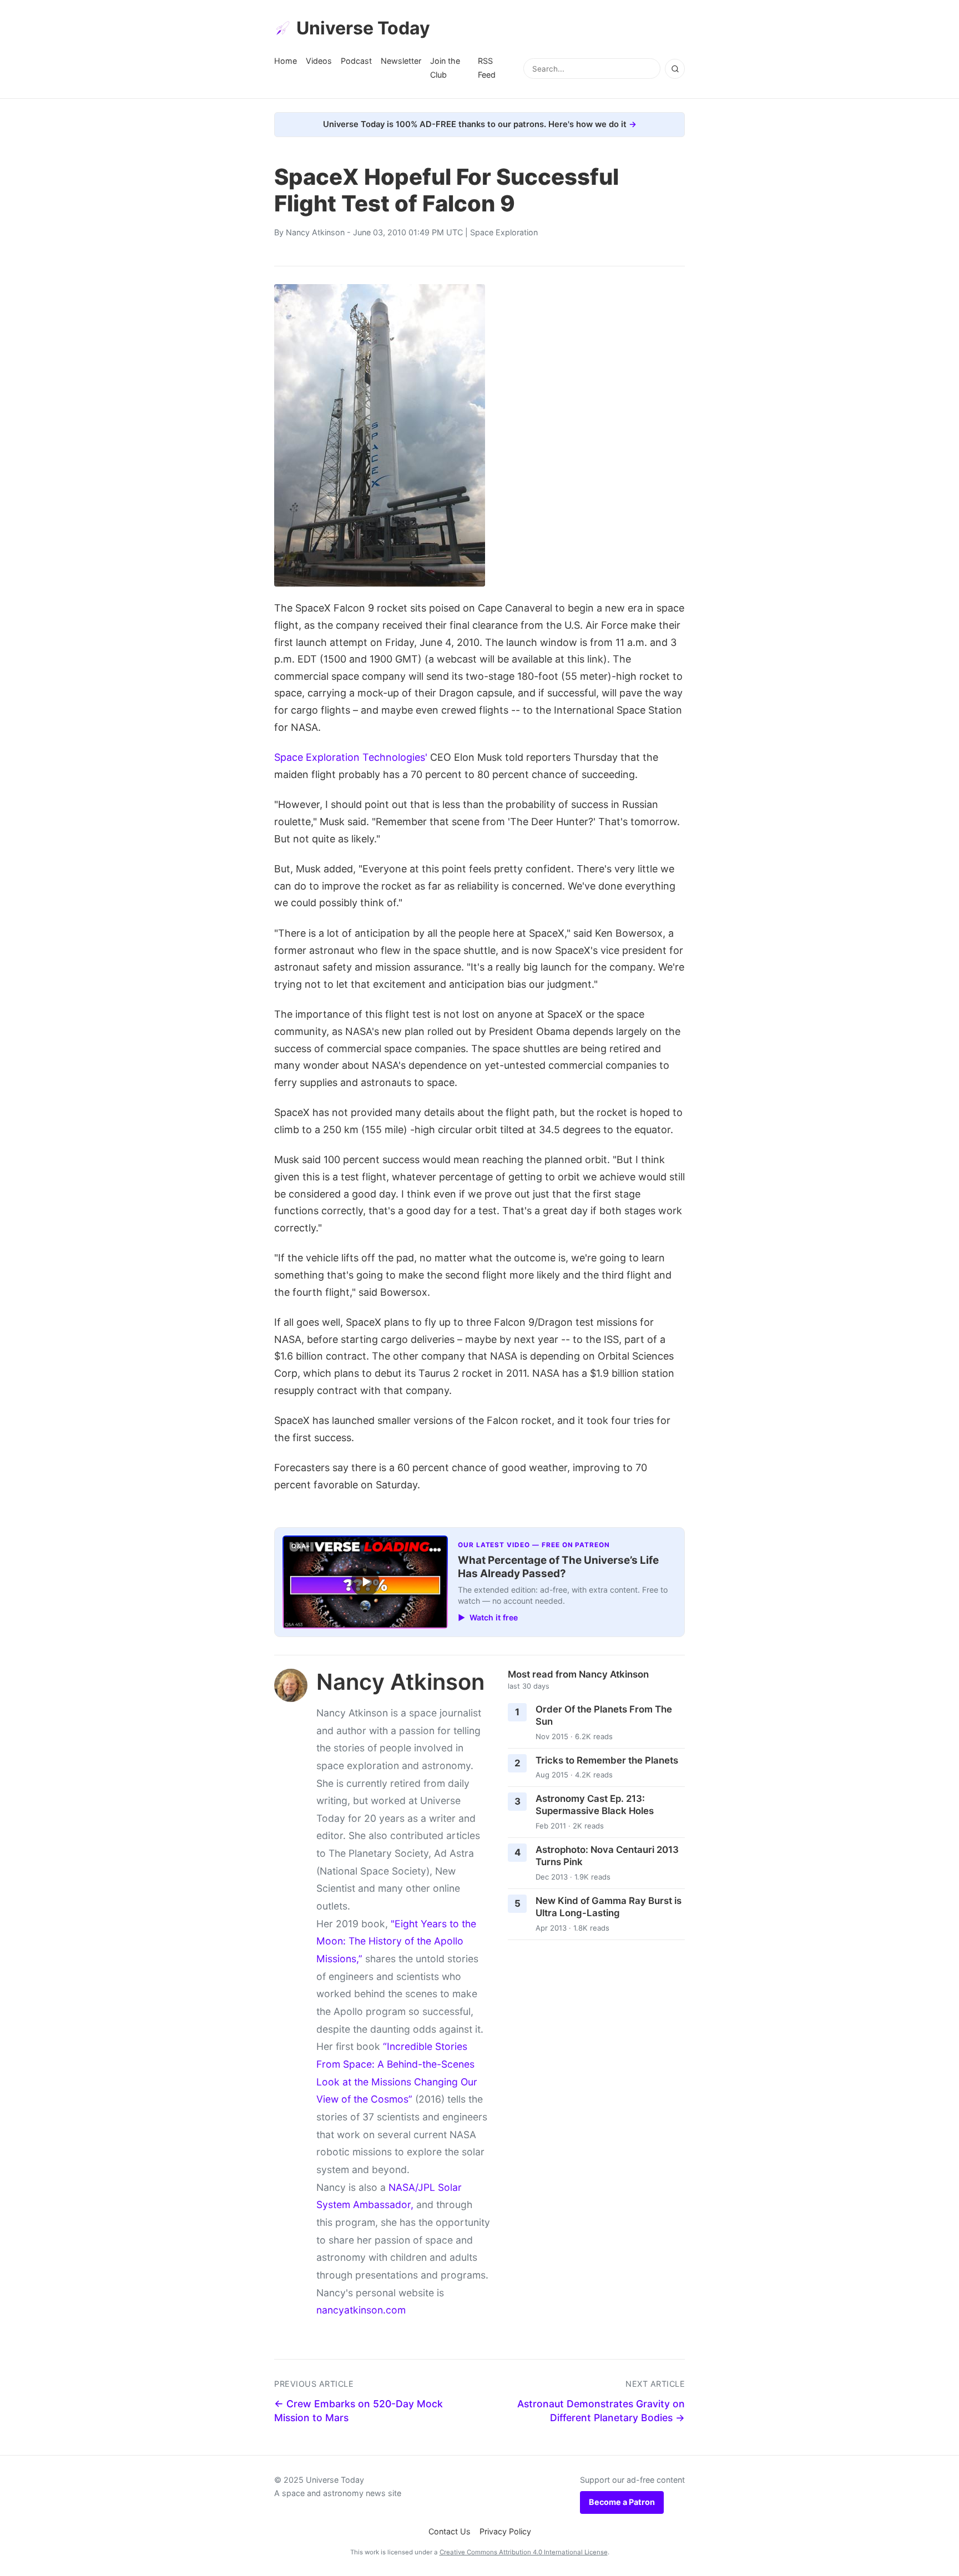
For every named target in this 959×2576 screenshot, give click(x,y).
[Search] (675, 69)
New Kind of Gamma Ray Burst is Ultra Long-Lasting (609, 1907)
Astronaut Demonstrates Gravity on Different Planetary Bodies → (601, 2411)
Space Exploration (504, 232)
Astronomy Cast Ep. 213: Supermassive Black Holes (595, 1805)
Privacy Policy (505, 2531)
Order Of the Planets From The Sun (604, 1716)
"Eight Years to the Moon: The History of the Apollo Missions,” (396, 1941)
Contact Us (450, 2531)
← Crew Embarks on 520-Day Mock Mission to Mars (359, 2411)
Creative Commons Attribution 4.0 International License (524, 2552)
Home (286, 61)
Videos (319, 61)
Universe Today (363, 28)
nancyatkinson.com (361, 2310)
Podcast (356, 61)
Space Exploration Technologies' (351, 757)
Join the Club (445, 67)
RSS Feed (487, 67)
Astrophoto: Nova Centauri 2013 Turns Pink (607, 1856)
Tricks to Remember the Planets (607, 1760)
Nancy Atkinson (315, 232)
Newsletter (401, 61)
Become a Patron (622, 2502)
